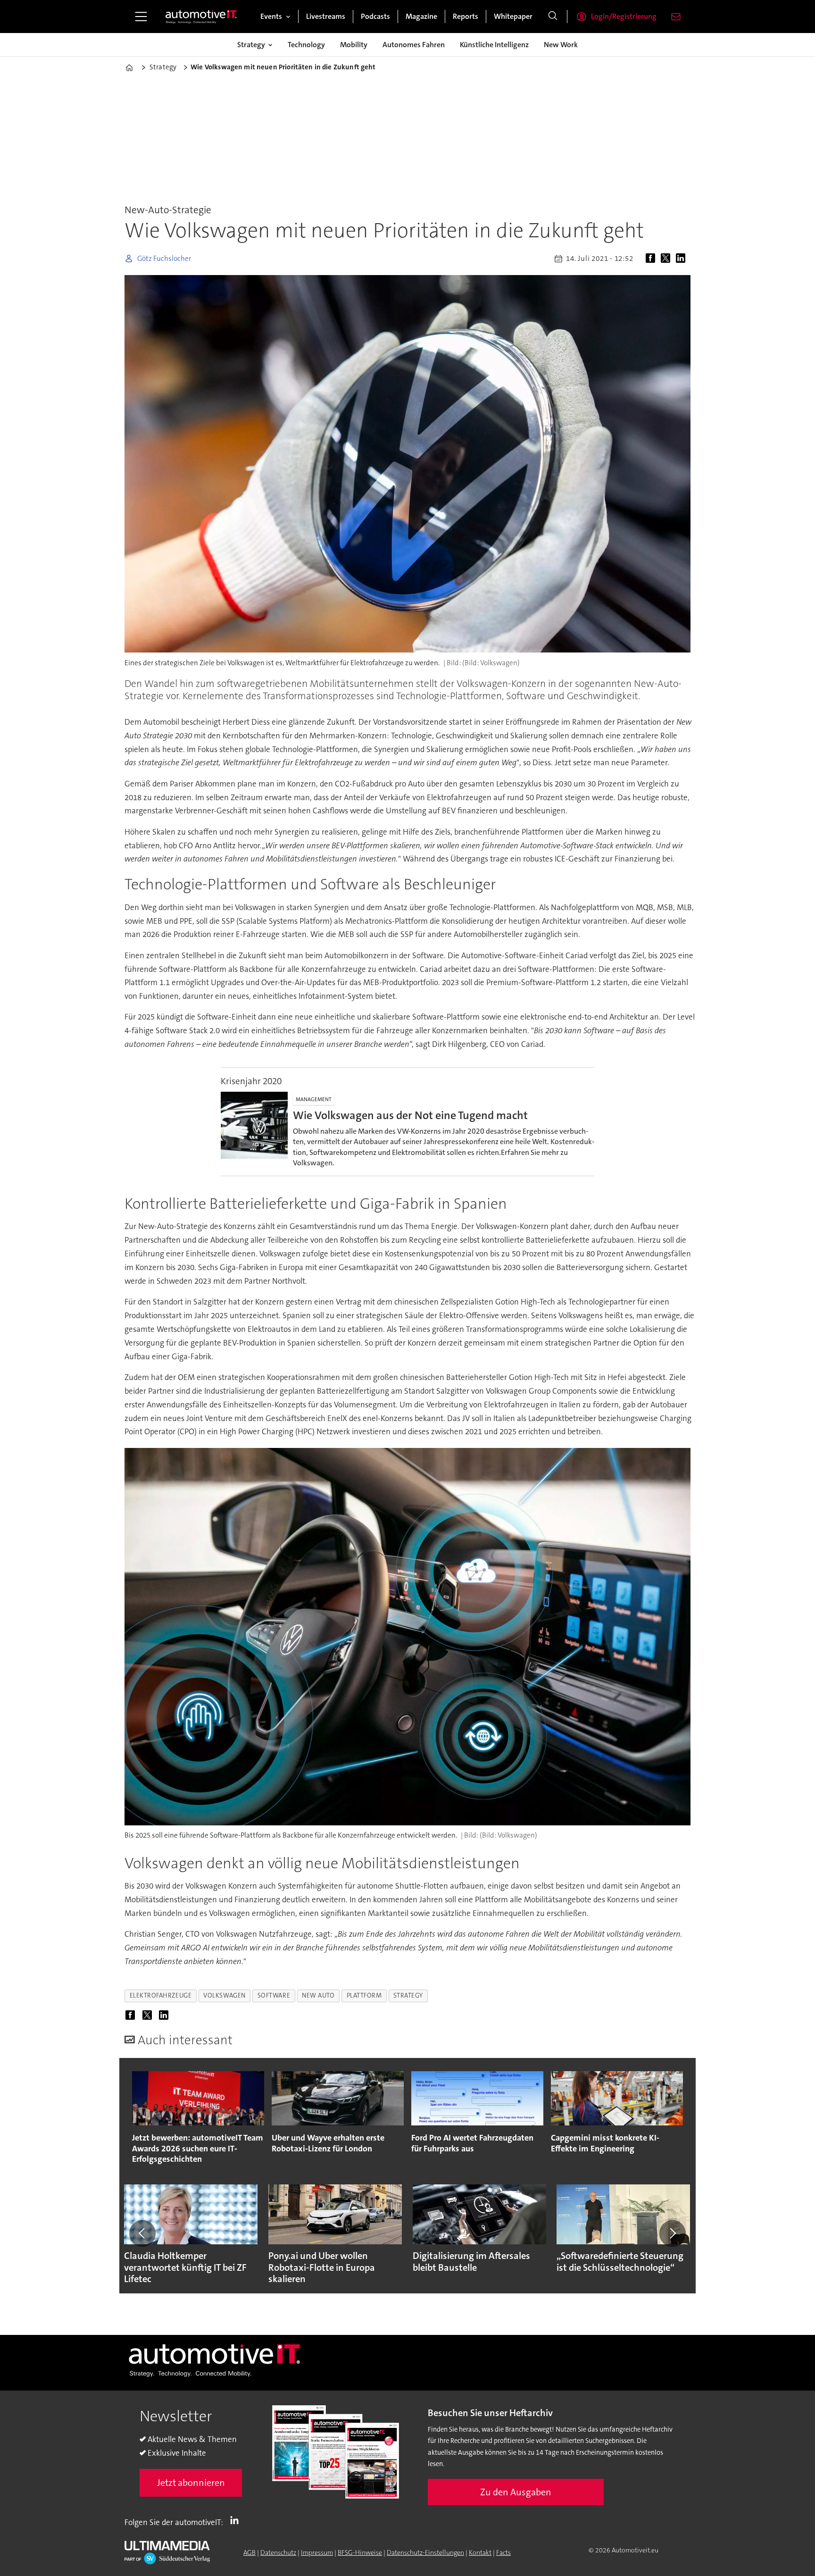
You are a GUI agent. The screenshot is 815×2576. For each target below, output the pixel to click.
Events (271, 16)
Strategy (251, 45)
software (274, 1995)
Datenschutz (278, 2552)
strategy (408, 1995)
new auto (318, 1995)
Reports (466, 16)
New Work (561, 45)
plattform (364, 1995)
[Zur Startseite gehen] (201, 17)
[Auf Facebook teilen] (652, 259)
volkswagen (224, 1995)
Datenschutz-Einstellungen (425, 2552)
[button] (142, 2233)
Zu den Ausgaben (516, 2492)
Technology (306, 45)
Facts (503, 2552)
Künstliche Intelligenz (494, 45)
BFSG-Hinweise (360, 2552)
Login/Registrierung (624, 16)
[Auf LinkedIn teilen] (682, 259)
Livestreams (326, 16)
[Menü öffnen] (141, 17)
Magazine (421, 16)
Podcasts (375, 16)
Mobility (354, 45)
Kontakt (480, 2552)
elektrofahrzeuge (161, 1995)
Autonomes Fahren (414, 45)
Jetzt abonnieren (191, 2483)
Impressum (317, 2552)
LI (237, 2520)
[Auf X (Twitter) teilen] (667, 259)
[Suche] (553, 17)
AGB (249, 2552)
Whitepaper (513, 16)
